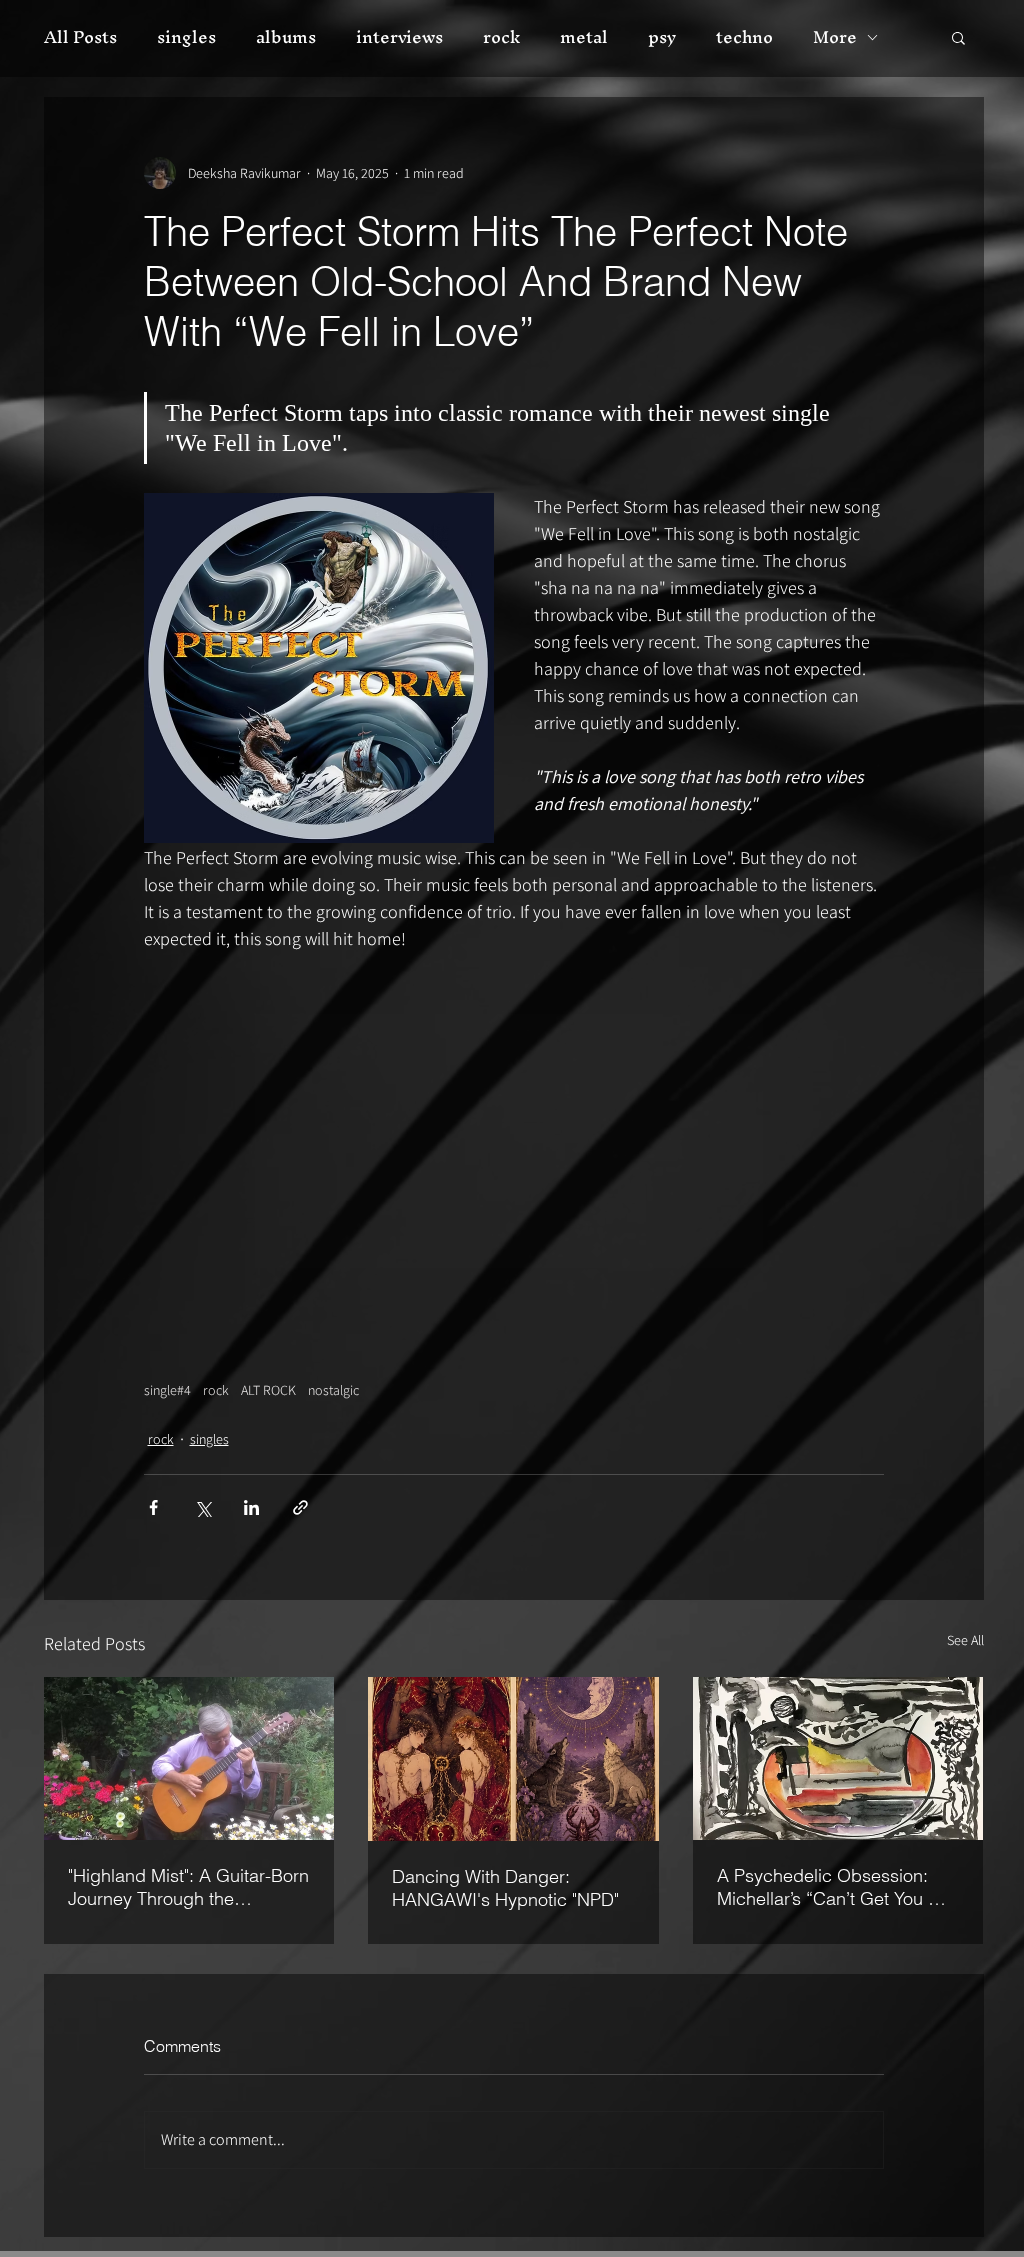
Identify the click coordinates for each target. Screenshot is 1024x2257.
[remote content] (514, 1157)
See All (965, 1640)
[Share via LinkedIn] (251, 1507)
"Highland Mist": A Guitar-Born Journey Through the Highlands (188, 1887)
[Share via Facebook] (153, 1507)
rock (501, 37)
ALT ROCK (268, 1390)
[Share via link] (300, 1507)
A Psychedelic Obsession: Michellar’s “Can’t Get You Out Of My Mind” (837, 1887)
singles (186, 37)
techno (744, 37)
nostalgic (333, 1390)
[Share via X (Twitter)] (202, 1507)
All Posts (80, 37)
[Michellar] (838, 1758)
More (835, 37)
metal (584, 37)
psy (662, 37)
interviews (399, 37)
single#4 (167, 1390)
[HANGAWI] (513, 1759)
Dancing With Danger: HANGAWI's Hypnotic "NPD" (505, 1888)
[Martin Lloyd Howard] (189, 1758)
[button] (958, 37)
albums (286, 37)
